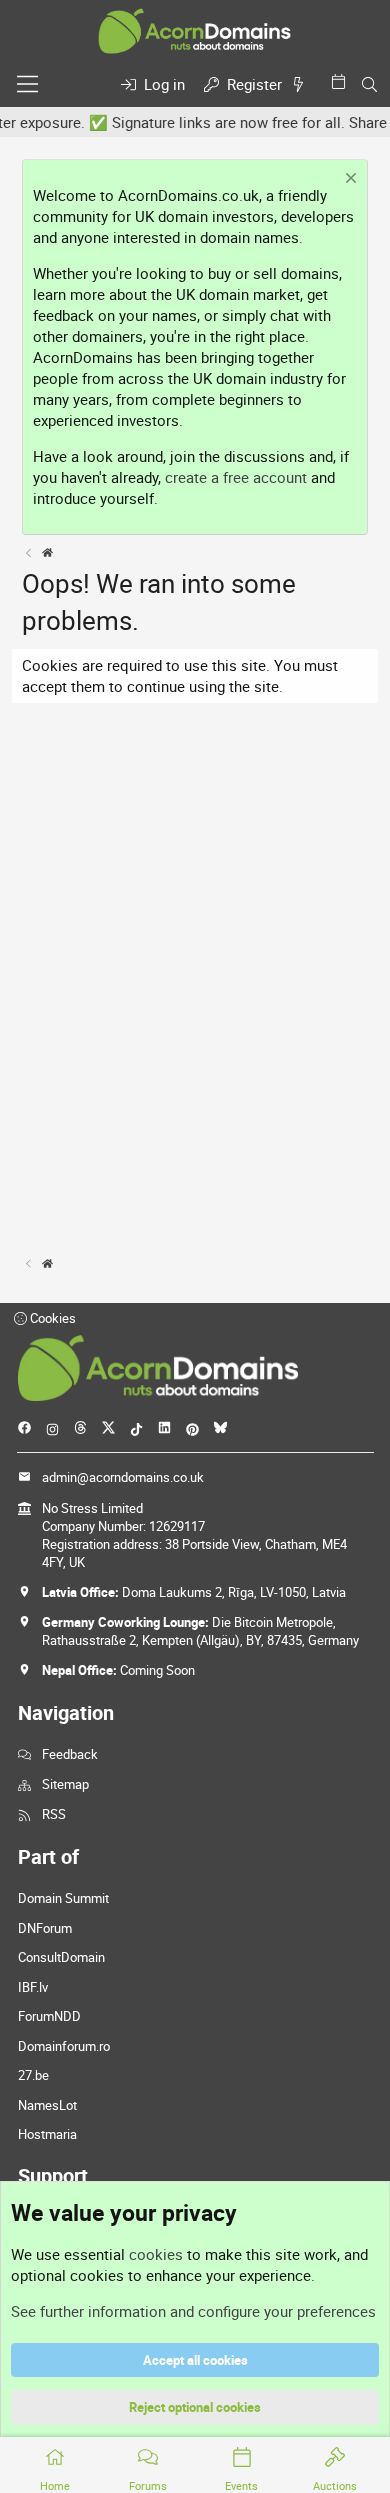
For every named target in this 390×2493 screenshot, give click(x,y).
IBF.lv (33, 1987)
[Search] (369, 84)
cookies (156, 2254)
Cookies (51, 1318)
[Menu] (27, 84)
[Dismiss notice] (348, 180)
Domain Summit (63, 1898)
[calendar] (342, 81)
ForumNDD (49, 2016)
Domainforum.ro (64, 2046)
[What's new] (302, 84)
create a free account (236, 477)
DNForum (45, 1928)
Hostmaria (47, 2134)
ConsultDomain (61, 1957)
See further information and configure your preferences (193, 2311)
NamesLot (47, 2105)
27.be (33, 2075)
